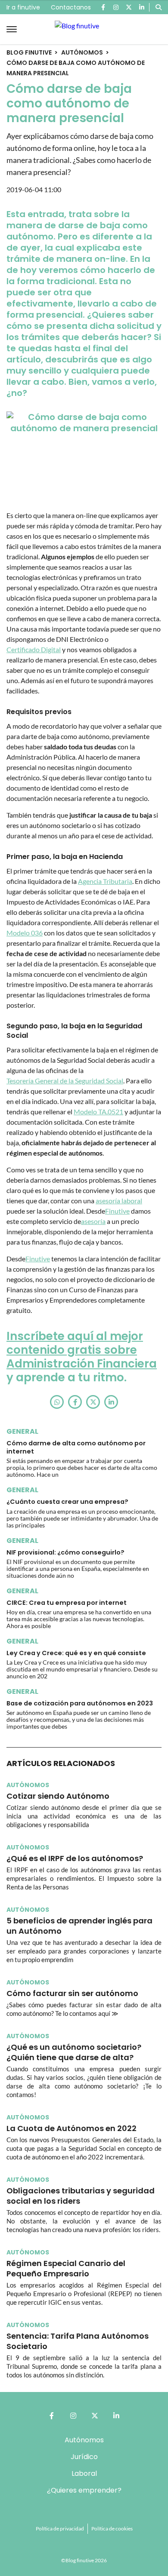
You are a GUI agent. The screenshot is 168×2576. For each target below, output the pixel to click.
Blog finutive (29, 52)
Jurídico (84, 2457)
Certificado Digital (34, 649)
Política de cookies (112, 2528)
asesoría (93, 1221)
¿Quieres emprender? (84, 2490)
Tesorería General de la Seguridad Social (65, 1081)
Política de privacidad (60, 2528)
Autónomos (82, 52)
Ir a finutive (23, 7)
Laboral (84, 2473)
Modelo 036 (25, 933)
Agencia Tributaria (105, 881)
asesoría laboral (119, 1201)
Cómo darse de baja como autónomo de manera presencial (76, 68)
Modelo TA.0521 (98, 1112)
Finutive (117, 1211)
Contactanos (71, 7)
